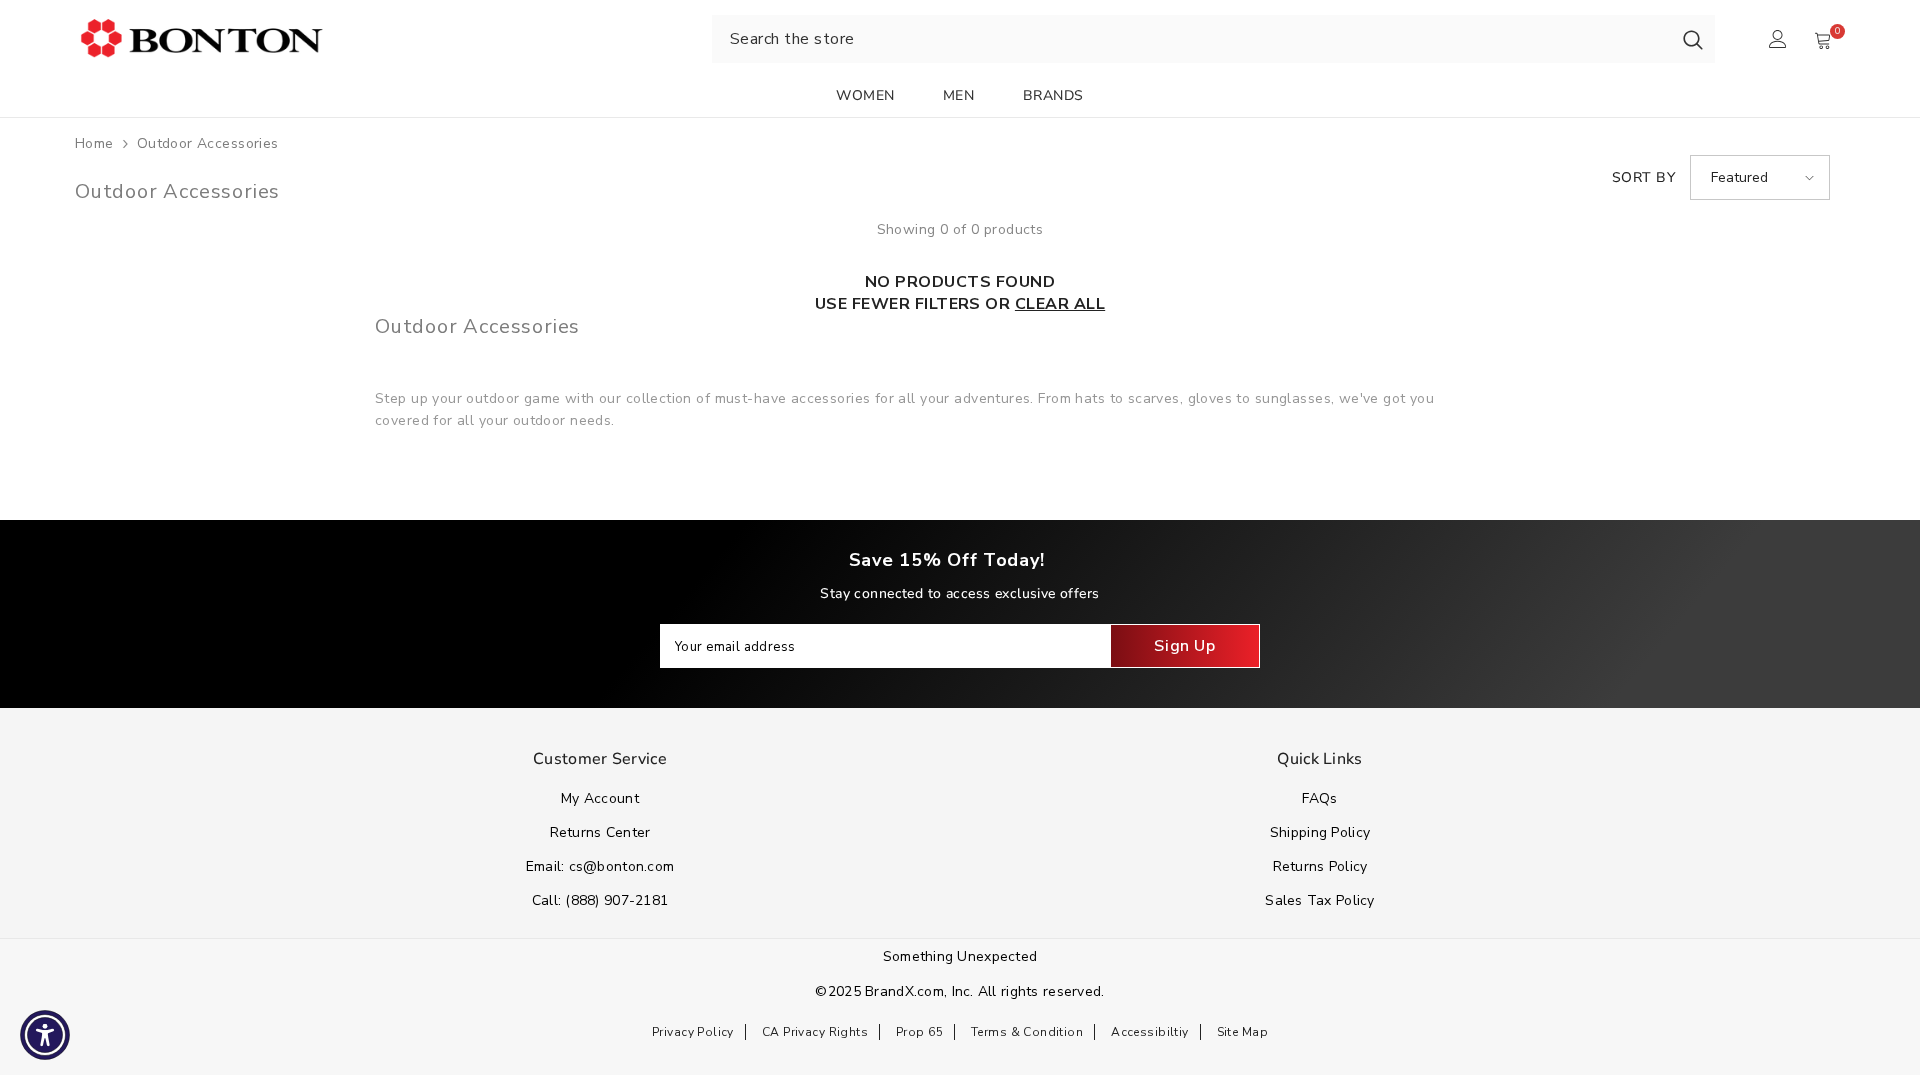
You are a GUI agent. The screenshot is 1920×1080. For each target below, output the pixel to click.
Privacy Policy (693, 1032)
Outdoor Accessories (208, 143)
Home (94, 143)
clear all (1060, 304)
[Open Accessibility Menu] (45, 1035)
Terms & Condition (1027, 1032)
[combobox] (1191, 39)
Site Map (1242, 1032)
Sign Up (1184, 646)
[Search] (1693, 39)
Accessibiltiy (1149, 1032)
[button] (1760, 177)
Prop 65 (919, 1032)
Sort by (1643, 177)
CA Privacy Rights (815, 1032)
